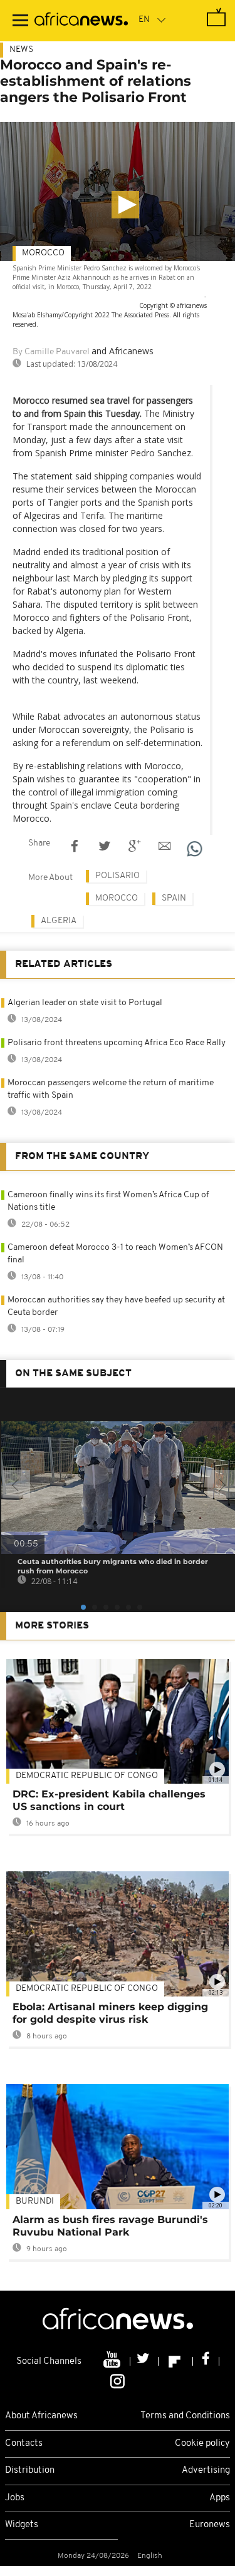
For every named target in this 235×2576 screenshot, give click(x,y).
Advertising (206, 2471)
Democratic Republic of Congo (87, 1989)
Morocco (43, 253)
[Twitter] (144, 2361)
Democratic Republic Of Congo (87, 1776)
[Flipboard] (176, 2361)
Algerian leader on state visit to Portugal (85, 1003)
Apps (220, 2498)
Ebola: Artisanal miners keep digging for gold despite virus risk (110, 2013)
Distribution (30, 2471)
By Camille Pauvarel (51, 352)
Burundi (35, 2201)
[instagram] (118, 2381)
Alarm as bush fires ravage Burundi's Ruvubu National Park (110, 2226)
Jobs (15, 2498)
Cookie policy (202, 2444)
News (21, 50)
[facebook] (206, 2361)
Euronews (210, 2525)
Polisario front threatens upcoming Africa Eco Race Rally (117, 1043)
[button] (125, 205)
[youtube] (113, 2361)
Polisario (118, 876)
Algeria (59, 921)
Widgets (22, 2525)
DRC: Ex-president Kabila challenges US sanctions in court (109, 1800)
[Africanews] (81, 21)
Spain (174, 898)
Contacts (24, 2444)
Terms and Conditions (185, 2416)
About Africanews (41, 2416)
